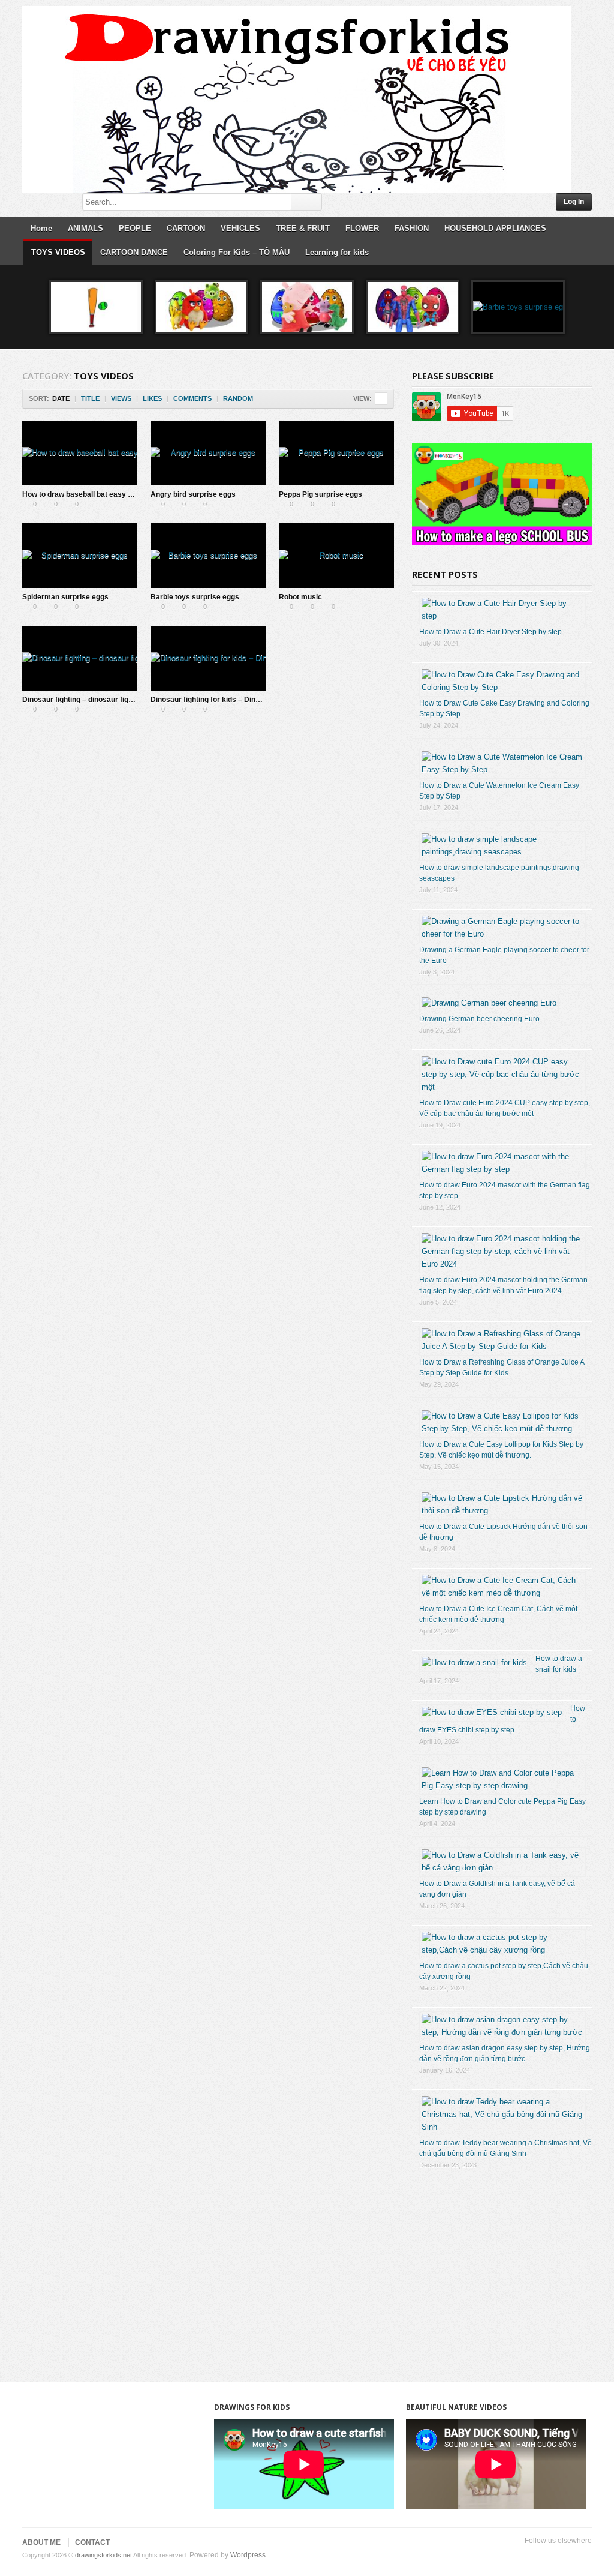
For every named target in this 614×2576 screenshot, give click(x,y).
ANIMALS (85, 228)
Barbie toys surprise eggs (195, 597)
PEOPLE (135, 228)
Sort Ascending (261, 399)
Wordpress (248, 2555)
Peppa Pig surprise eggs (320, 494)
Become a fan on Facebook (527, 2556)
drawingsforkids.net (103, 2555)
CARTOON (186, 228)
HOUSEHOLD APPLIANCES (495, 228)
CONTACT (92, 2542)
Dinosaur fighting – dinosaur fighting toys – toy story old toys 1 (129, 700)
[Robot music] (336, 556)
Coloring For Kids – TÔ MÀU (237, 252)
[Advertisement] (502, 2271)
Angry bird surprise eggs (193, 494)
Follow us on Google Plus (546, 2556)
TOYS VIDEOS (58, 252)
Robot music (300, 597)
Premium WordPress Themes (585, 2556)
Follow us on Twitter (508, 2556)
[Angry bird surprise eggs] (201, 307)
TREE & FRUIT (303, 228)
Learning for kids (337, 252)
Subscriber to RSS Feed (565, 2556)
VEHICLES (240, 228)
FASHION (412, 228)
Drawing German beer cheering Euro (479, 1019)
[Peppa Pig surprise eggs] (307, 307)
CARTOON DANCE (134, 252)
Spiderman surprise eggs (65, 597)
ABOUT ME (41, 2542)
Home (41, 228)
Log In (574, 202)
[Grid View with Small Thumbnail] (381, 399)
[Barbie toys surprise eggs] (208, 556)
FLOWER (362, 228)
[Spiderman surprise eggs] (413, 307)
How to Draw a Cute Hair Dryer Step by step (490, 632)
